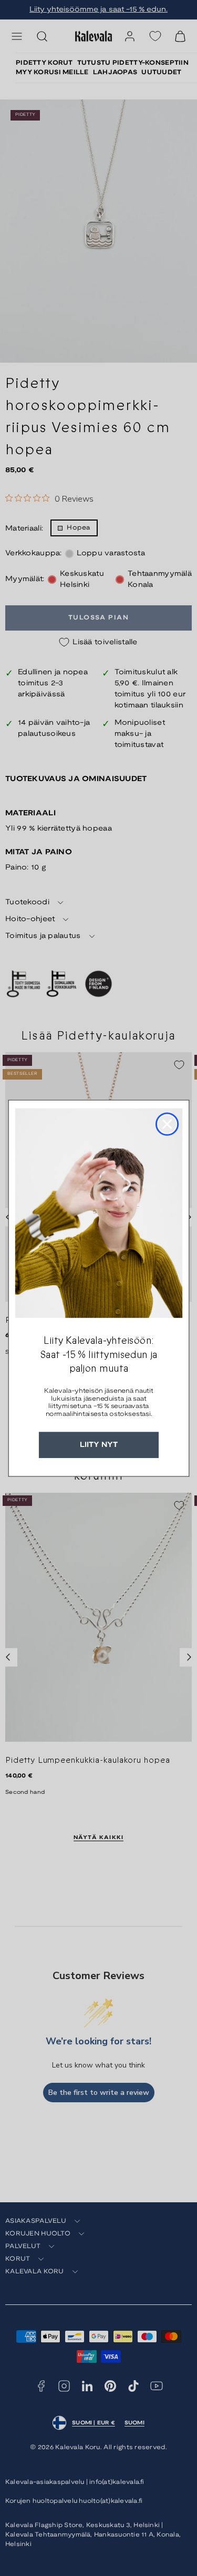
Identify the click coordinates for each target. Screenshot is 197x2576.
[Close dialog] (167, 1124)
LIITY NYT (99, 1445)
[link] (98, 1213)
